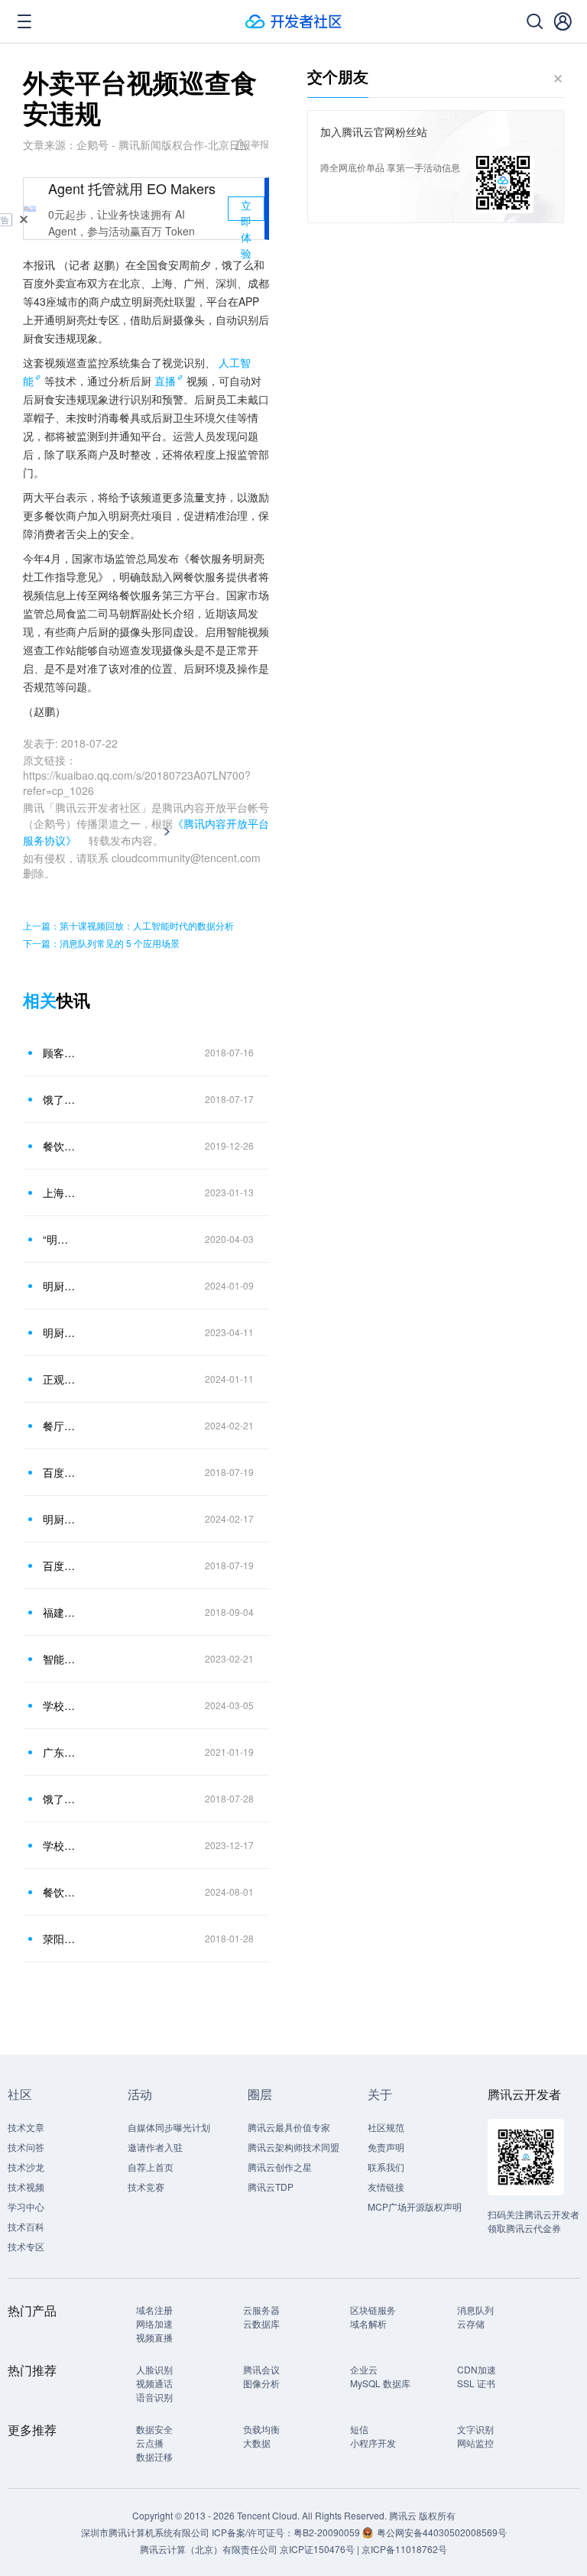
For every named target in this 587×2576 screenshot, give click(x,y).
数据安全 (154, 2429)
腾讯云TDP (271, 2187)
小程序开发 (373, 2443)
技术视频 (26, 2187)
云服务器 (261, 2310)
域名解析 (368, 2323)
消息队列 (475, 2310)
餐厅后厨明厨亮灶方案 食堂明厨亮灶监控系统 (60, 1426)
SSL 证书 (476, 2383)
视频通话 (154, 2383)
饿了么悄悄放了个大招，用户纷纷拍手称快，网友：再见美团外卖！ (60, 1099)
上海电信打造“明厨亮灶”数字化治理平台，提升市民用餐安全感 (60, 1192)
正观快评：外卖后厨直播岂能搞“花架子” (60, 1379)
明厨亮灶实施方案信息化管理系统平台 (60, 1332)
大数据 (257, 2443)
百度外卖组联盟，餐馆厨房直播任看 (60, 1472)
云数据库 (261, 2323)
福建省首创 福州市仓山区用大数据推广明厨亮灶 (60, 1612)
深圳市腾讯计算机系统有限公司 (145, 2532)
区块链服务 (373, 2310)
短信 (359, 2429)
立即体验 (246, 209)
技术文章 (26, 2127)
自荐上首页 (151, 2167)
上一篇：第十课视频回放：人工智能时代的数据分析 (128, 925)
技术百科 (26, 2226)
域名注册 (154, 2310)
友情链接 (386, 2187)
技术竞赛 (146, 2187)
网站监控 (475, 2443)
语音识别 (154, 2397)
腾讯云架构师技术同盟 (293, 2147)
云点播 (150, 2443)
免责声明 (386, 2147)
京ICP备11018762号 (404, 2549)
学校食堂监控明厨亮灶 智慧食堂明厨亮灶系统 (60, 1705)
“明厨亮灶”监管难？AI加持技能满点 (60, 1239)
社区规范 (386, 2127)
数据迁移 (154, 2456)
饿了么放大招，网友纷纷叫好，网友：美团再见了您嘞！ (60, 1799)
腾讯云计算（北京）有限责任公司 (209, 2549)
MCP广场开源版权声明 (415, 2206)
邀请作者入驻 (155, 2147)
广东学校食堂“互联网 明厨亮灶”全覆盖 (60, 1752)
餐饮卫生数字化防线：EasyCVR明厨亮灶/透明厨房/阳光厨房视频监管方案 (60, 1892)
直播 (165, 381)
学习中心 (26, 2206)
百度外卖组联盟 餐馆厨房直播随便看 (60, 1565)
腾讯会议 (261, 2369)
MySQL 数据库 (380, 2383)
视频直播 (154, 2337)
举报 (260, 143)
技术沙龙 (26, 2167)
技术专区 (26, 2246)
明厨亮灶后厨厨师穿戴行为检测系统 (60, 1519)
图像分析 (261, 2383)
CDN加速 (477, 2369)
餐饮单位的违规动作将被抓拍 (60, 1146)
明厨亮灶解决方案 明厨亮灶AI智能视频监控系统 (60, 1286)
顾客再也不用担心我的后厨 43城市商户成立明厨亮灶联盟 (60, 1053)
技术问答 (26, 2147)
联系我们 (386, 2167)
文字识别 (475, 2429)
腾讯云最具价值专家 (289, 2127)
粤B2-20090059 (328, 2532)
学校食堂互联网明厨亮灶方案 (60, 1845)
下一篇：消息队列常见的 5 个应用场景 (101, 943)
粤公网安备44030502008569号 (442, 2532)
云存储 (471, 2323)
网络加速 (154, 2323)
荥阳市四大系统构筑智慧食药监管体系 (60, 1938)
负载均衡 (261, 2429)
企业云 (364, 2369)
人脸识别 (154, 2369)
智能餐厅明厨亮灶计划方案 (60, 1659)
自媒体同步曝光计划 (169, 2127)
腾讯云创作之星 (280, 2167)
